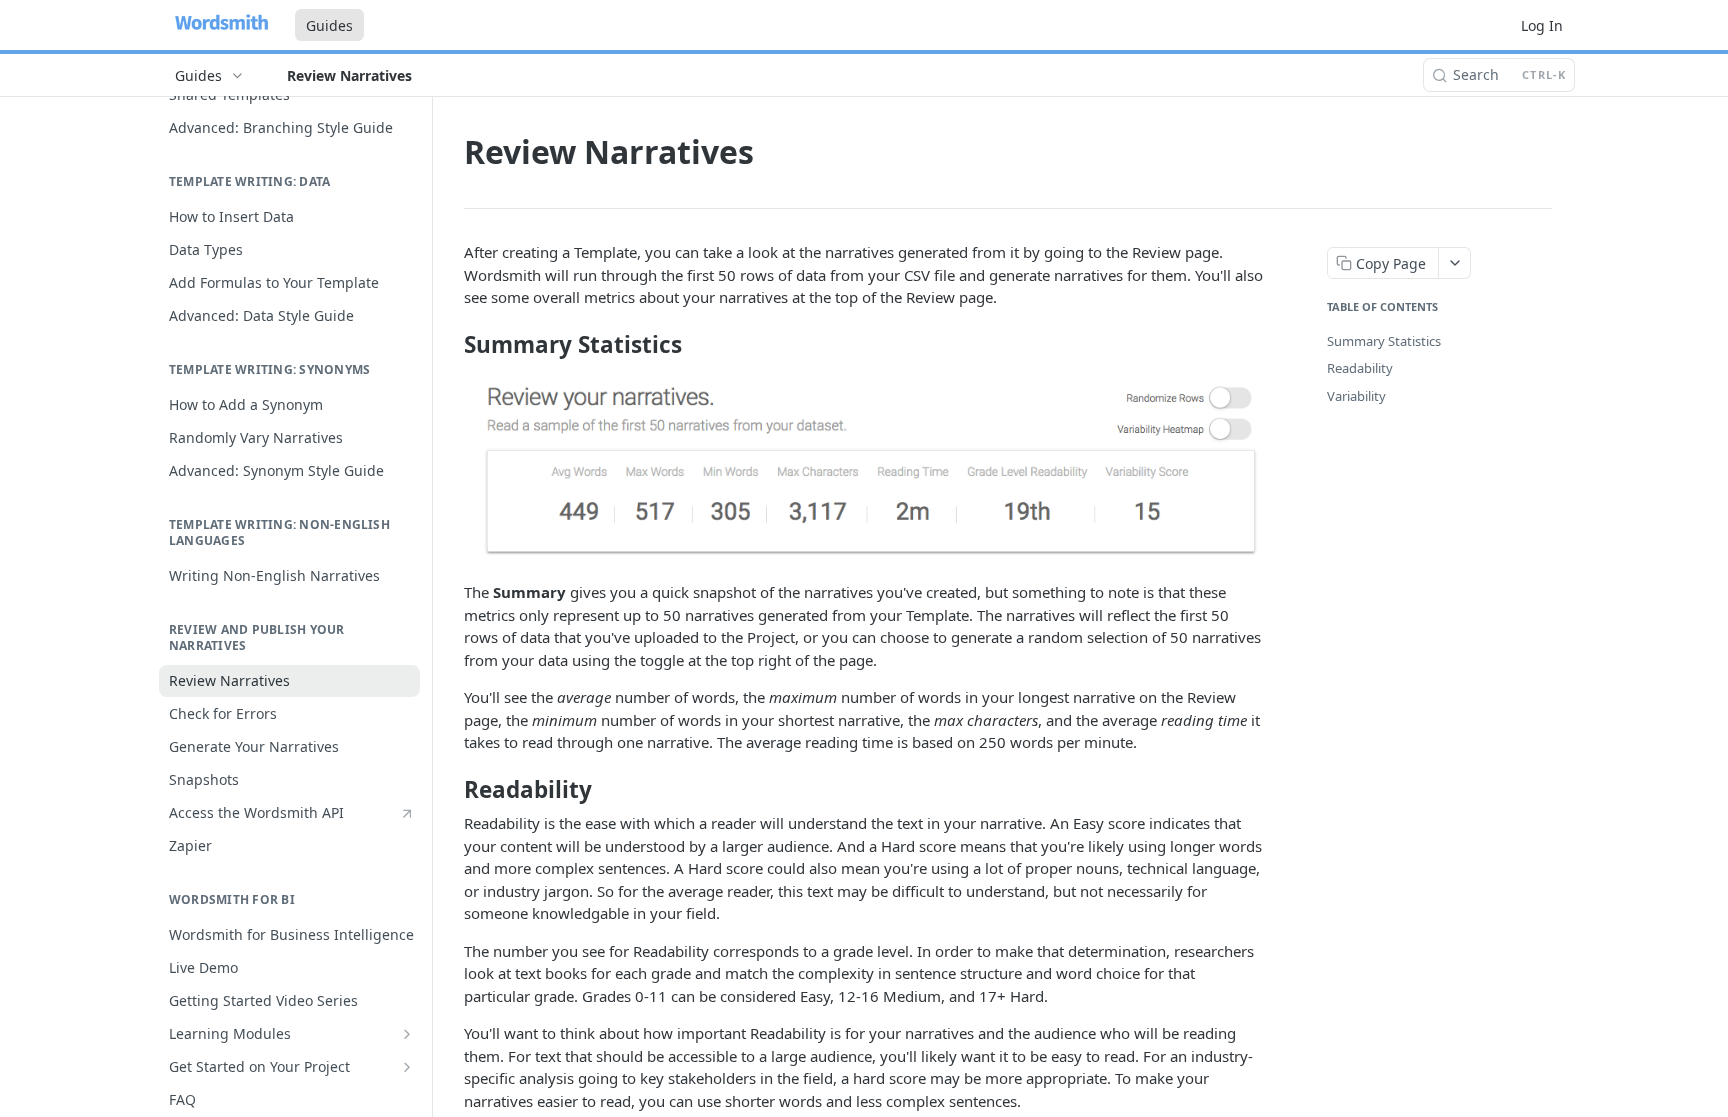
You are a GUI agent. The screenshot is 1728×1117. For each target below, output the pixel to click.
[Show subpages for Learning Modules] (407, 1034)
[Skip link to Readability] (450, 790)
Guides (329, 25)
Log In (1542, 25)
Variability (1356, 396)
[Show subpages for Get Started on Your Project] (407, 1067)
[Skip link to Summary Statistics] (450, 345)
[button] (864, 470)
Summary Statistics (1384, 341)
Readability (1360, 368)
